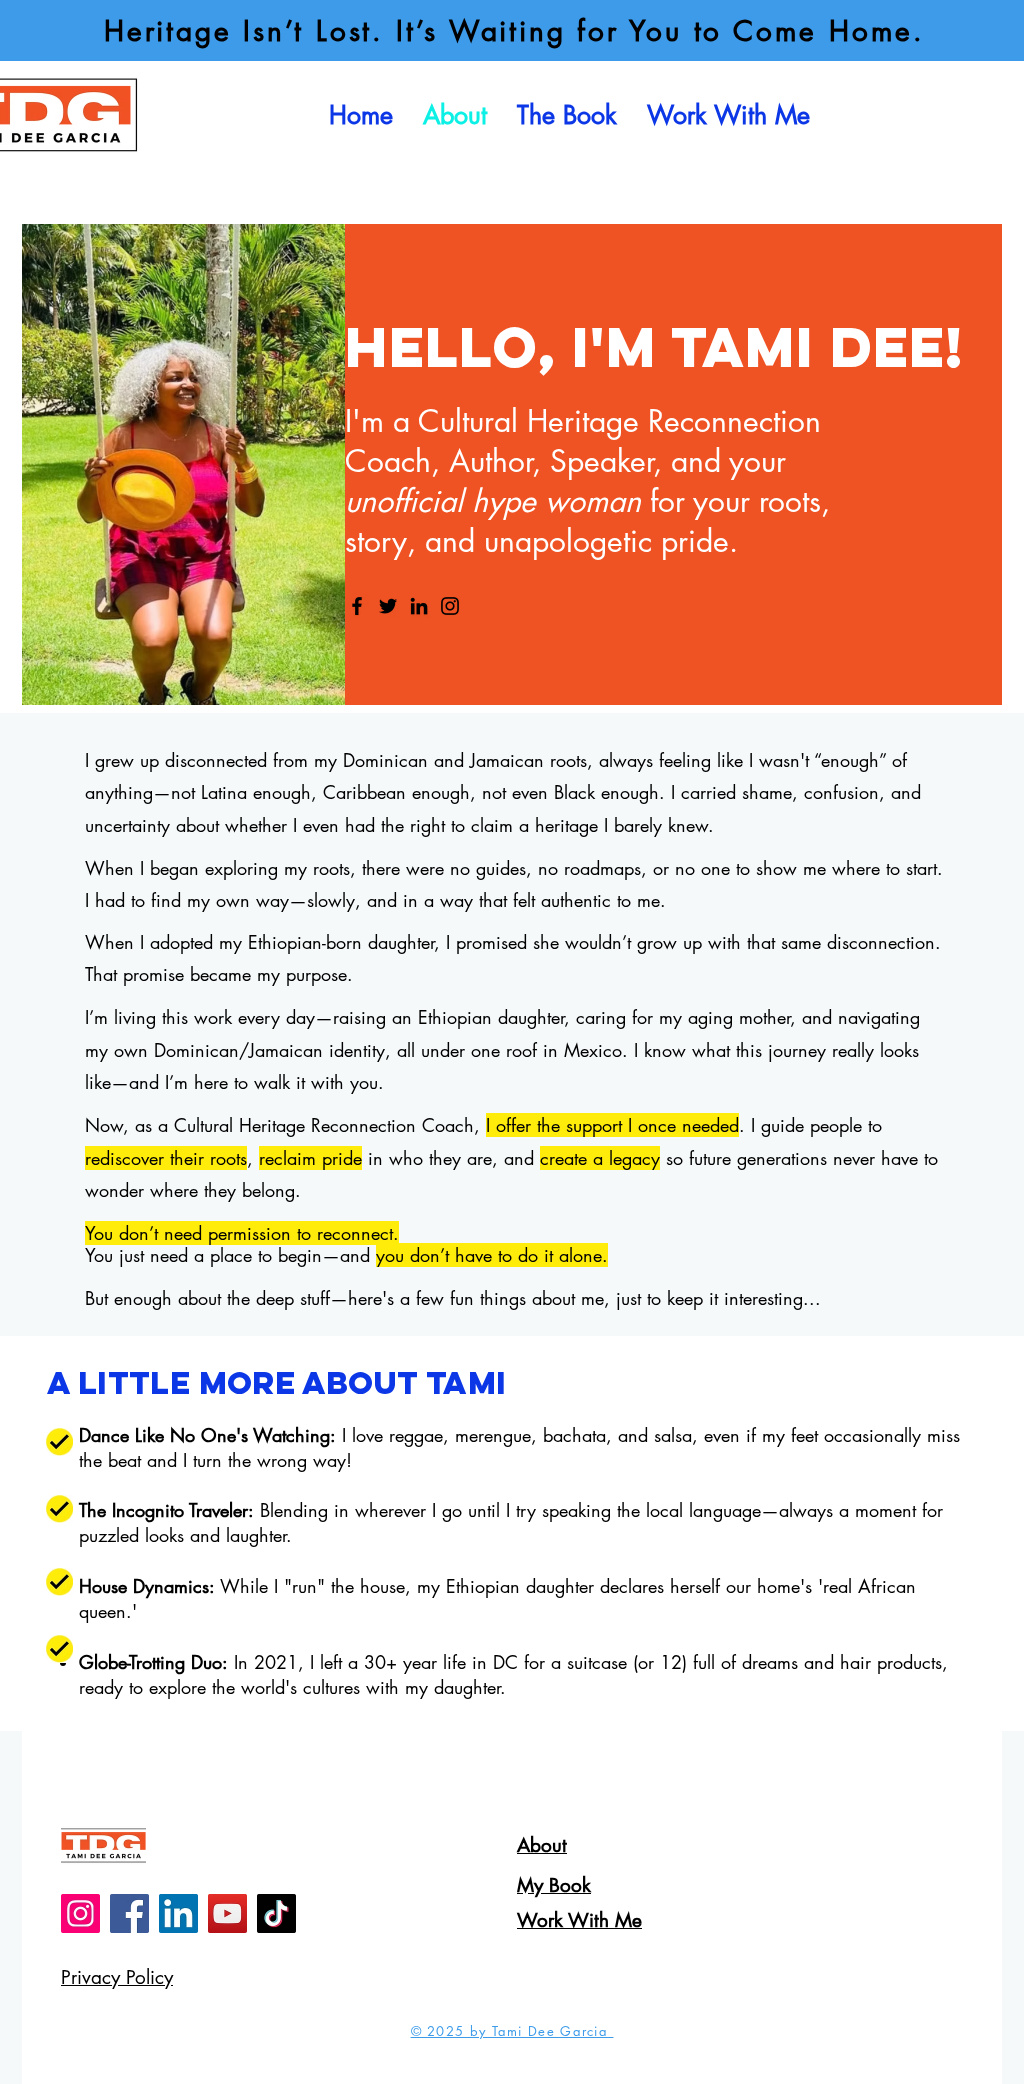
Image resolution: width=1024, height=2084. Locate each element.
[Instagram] (450, 606)
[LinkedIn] (419, 606)
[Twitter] (388, 606)
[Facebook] (357, 606)
